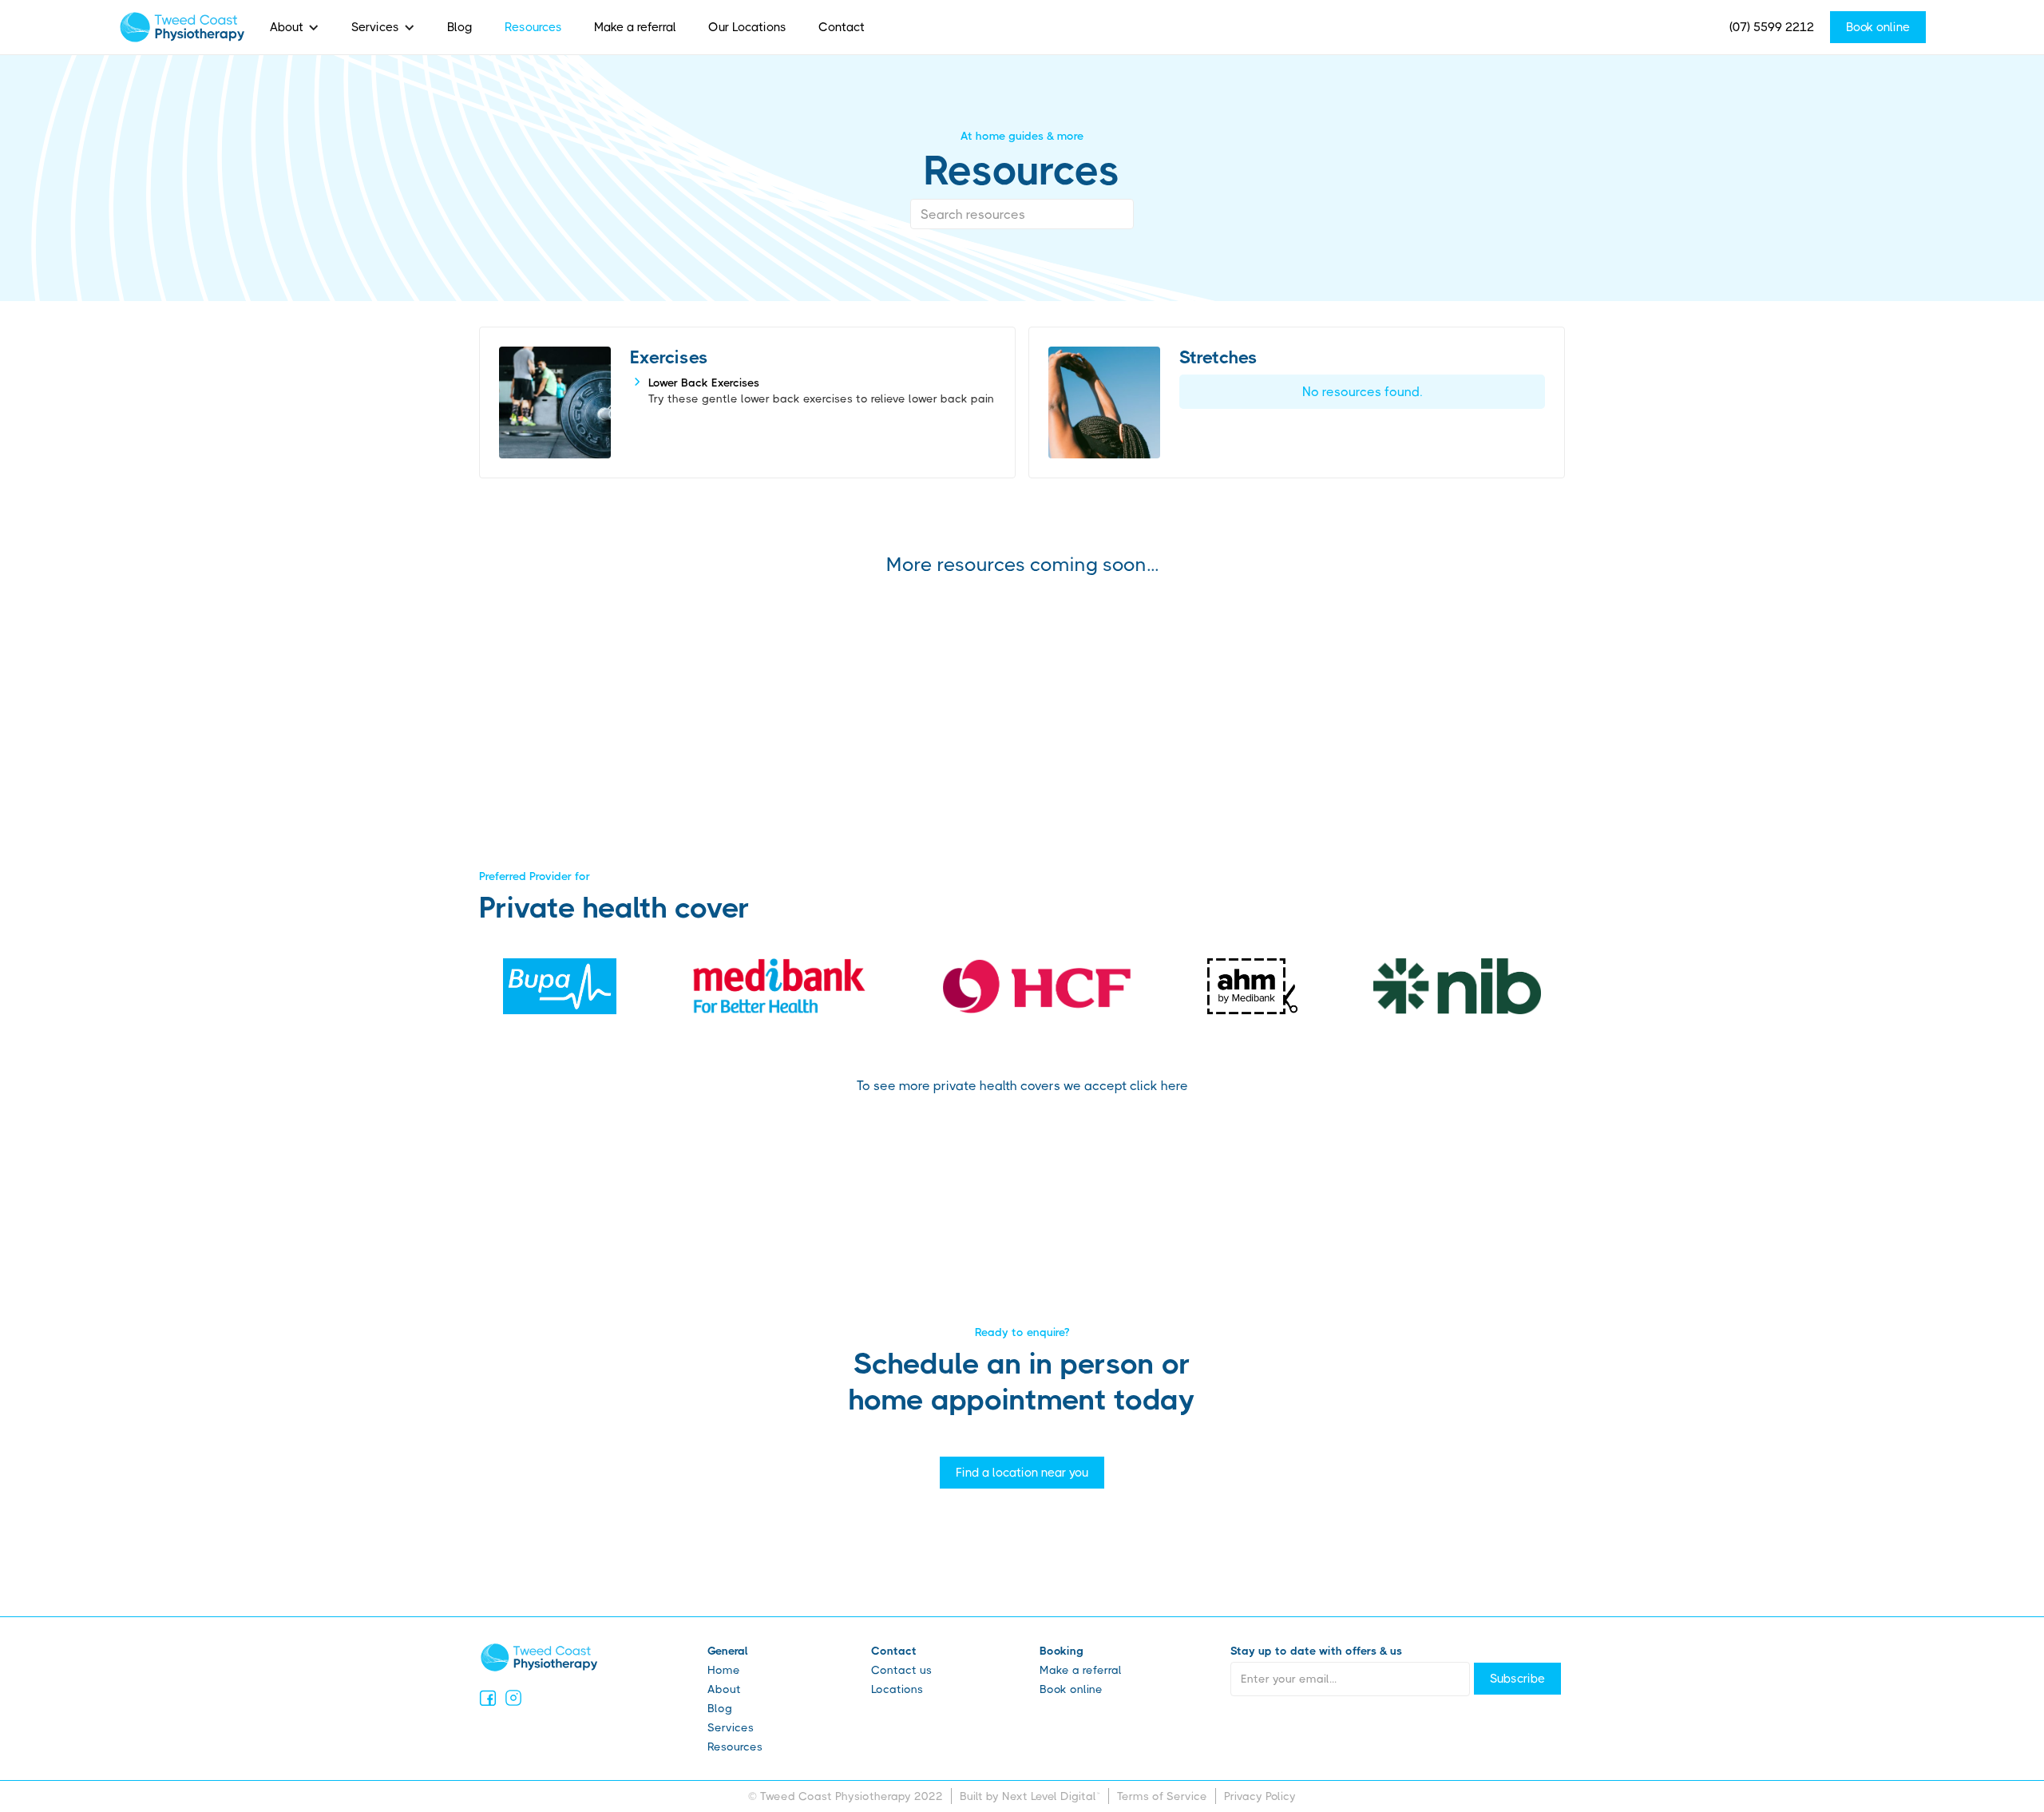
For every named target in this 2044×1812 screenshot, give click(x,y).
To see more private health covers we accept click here (1022, 1086)
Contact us (901, 1670)
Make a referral (635, 27)
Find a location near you (1022, 1473)
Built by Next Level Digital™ (1030, 1796)
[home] (182, 27)
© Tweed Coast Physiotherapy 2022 (846, 1796)
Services (375, 27)
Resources (533, 27)
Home (724, 1670)
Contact (842, 27)
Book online (1878, 27)
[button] (295, 27)
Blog (460, 27)
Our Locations (747, 27)
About (287, 27)
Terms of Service (1162, 1796)
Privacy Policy (1260, 1796)
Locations (897, 1689)
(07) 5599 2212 (1772, 27)
